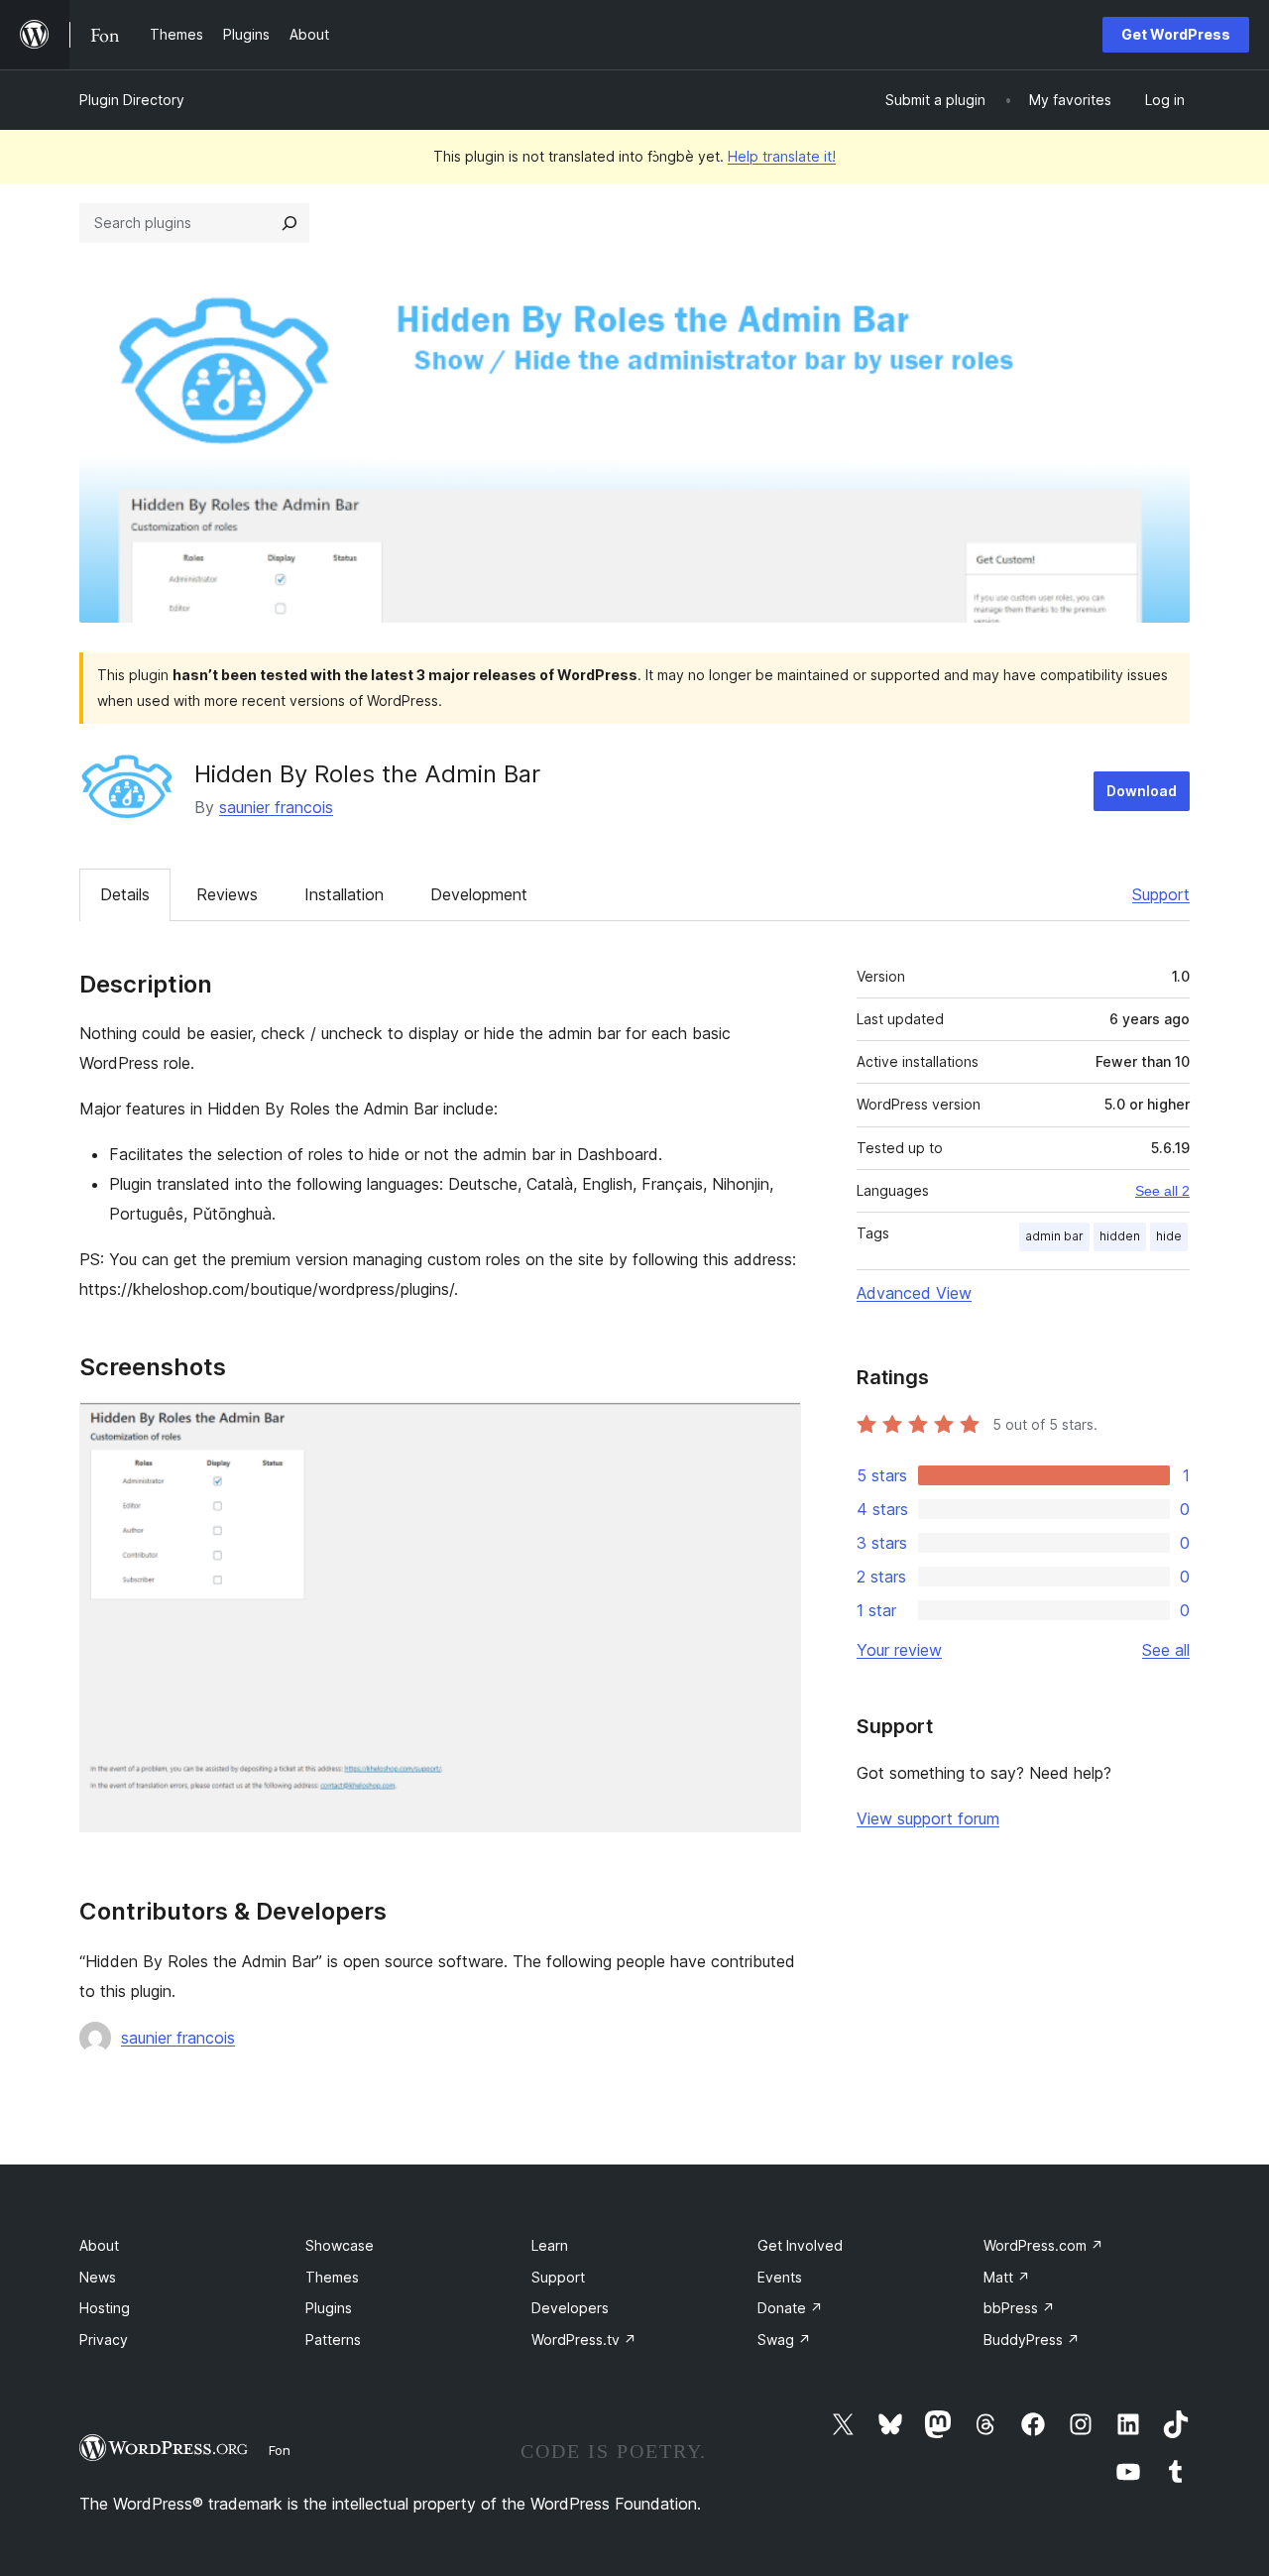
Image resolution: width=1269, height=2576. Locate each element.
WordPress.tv (584, 2340)
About (99, 2245)
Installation (344, 894)
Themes (332, 2277)
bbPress (1019, 2308)
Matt (1007, 2277)
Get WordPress (1176, 34)
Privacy (104, 2340)
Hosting (105, 2308)
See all (1166, 1650)
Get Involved (800, 2245)
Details (125, 894)
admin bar (1054, 1236)
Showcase (340, 2245)
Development (479, 894)
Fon (280, 2450)
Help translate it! (782, 156)
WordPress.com (1043, 2245)
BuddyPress (1032, 2340)
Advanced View (914, 1293)
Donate (790, 2308)
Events (780, 2277)
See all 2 (1162, 1191)
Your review (899, 1650)
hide (1169, 1236)
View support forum (928, 1818)
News (98, 2277)
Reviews (227, 894)
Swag (784, 2340)
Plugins (329, 2308)
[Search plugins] (289, 223)
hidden (1120, 1236)
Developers (570, 2308)
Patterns (333, 2340)
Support (1161, 894)
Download (1142, 791)
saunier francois (276, 807)
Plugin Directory (132, 100)
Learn (550, 2245)
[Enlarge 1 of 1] (774, 1429)
